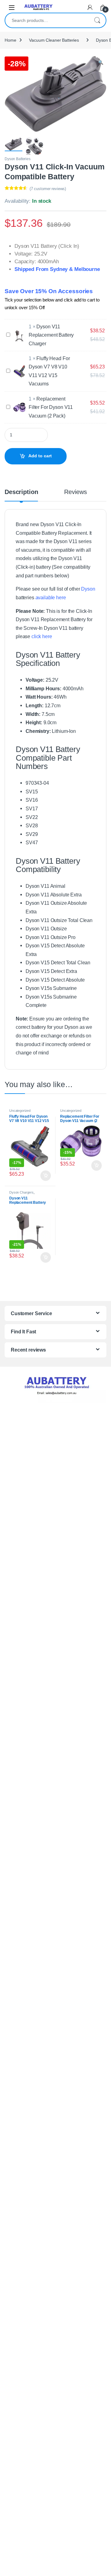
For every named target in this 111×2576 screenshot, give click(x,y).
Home (10, 40)
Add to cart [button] (46, 1176)
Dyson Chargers (21, 1192)
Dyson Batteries (18, 159)
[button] (101, 63)
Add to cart (40, 456)
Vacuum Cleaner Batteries (54, 40)
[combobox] (47, 20)
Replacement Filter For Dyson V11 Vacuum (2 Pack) (51, 407)
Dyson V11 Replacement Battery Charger (51, 335)
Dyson (88, 589)
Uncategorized (20, 1111)
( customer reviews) (48, 189)
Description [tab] (21, 492)
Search (97, 20)
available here (51, 597)
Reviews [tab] (75, 492)
